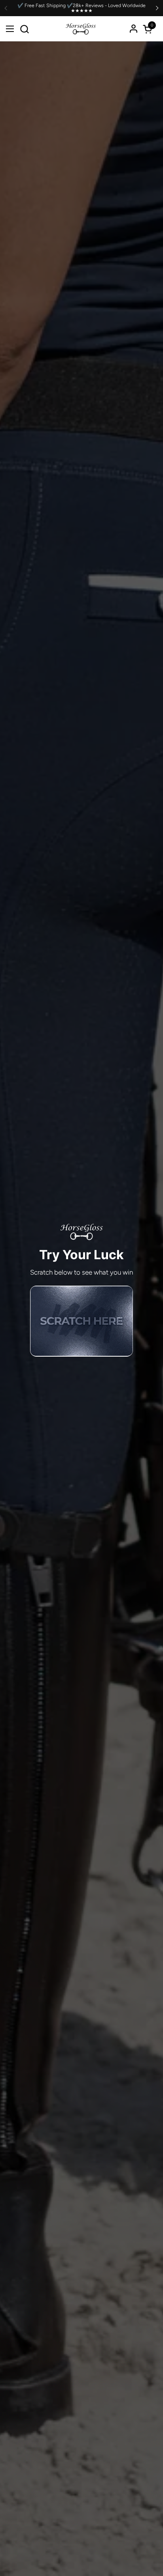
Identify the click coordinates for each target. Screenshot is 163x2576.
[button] (24, 29)
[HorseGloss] (81, 29)
